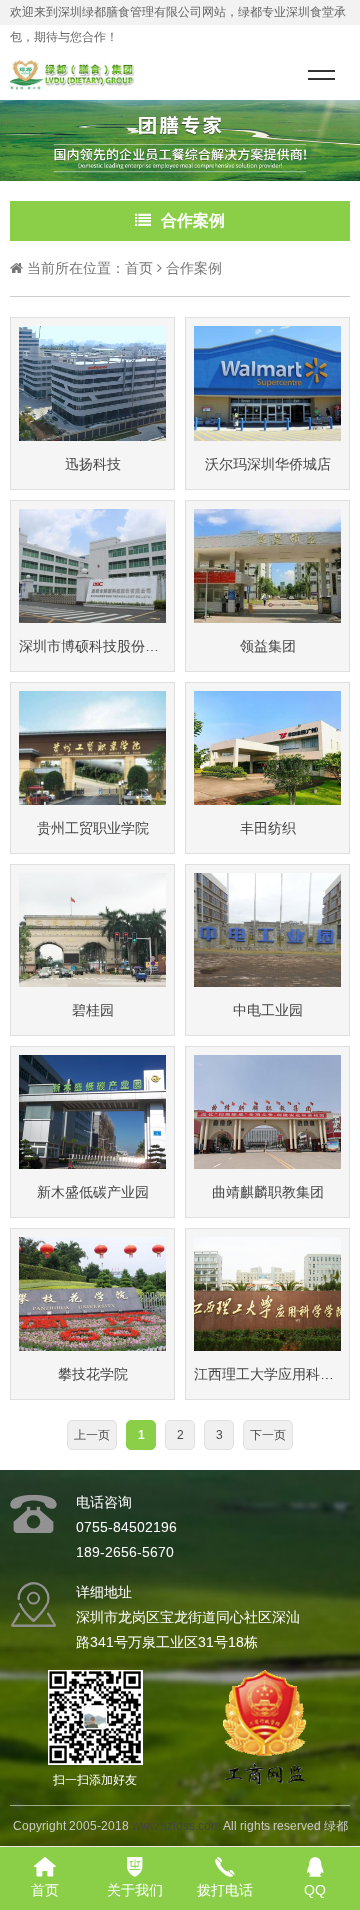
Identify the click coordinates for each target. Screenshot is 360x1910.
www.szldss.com (176, 1826)
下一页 (268, 1435)
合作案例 (194, 268)
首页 (139, 268)
